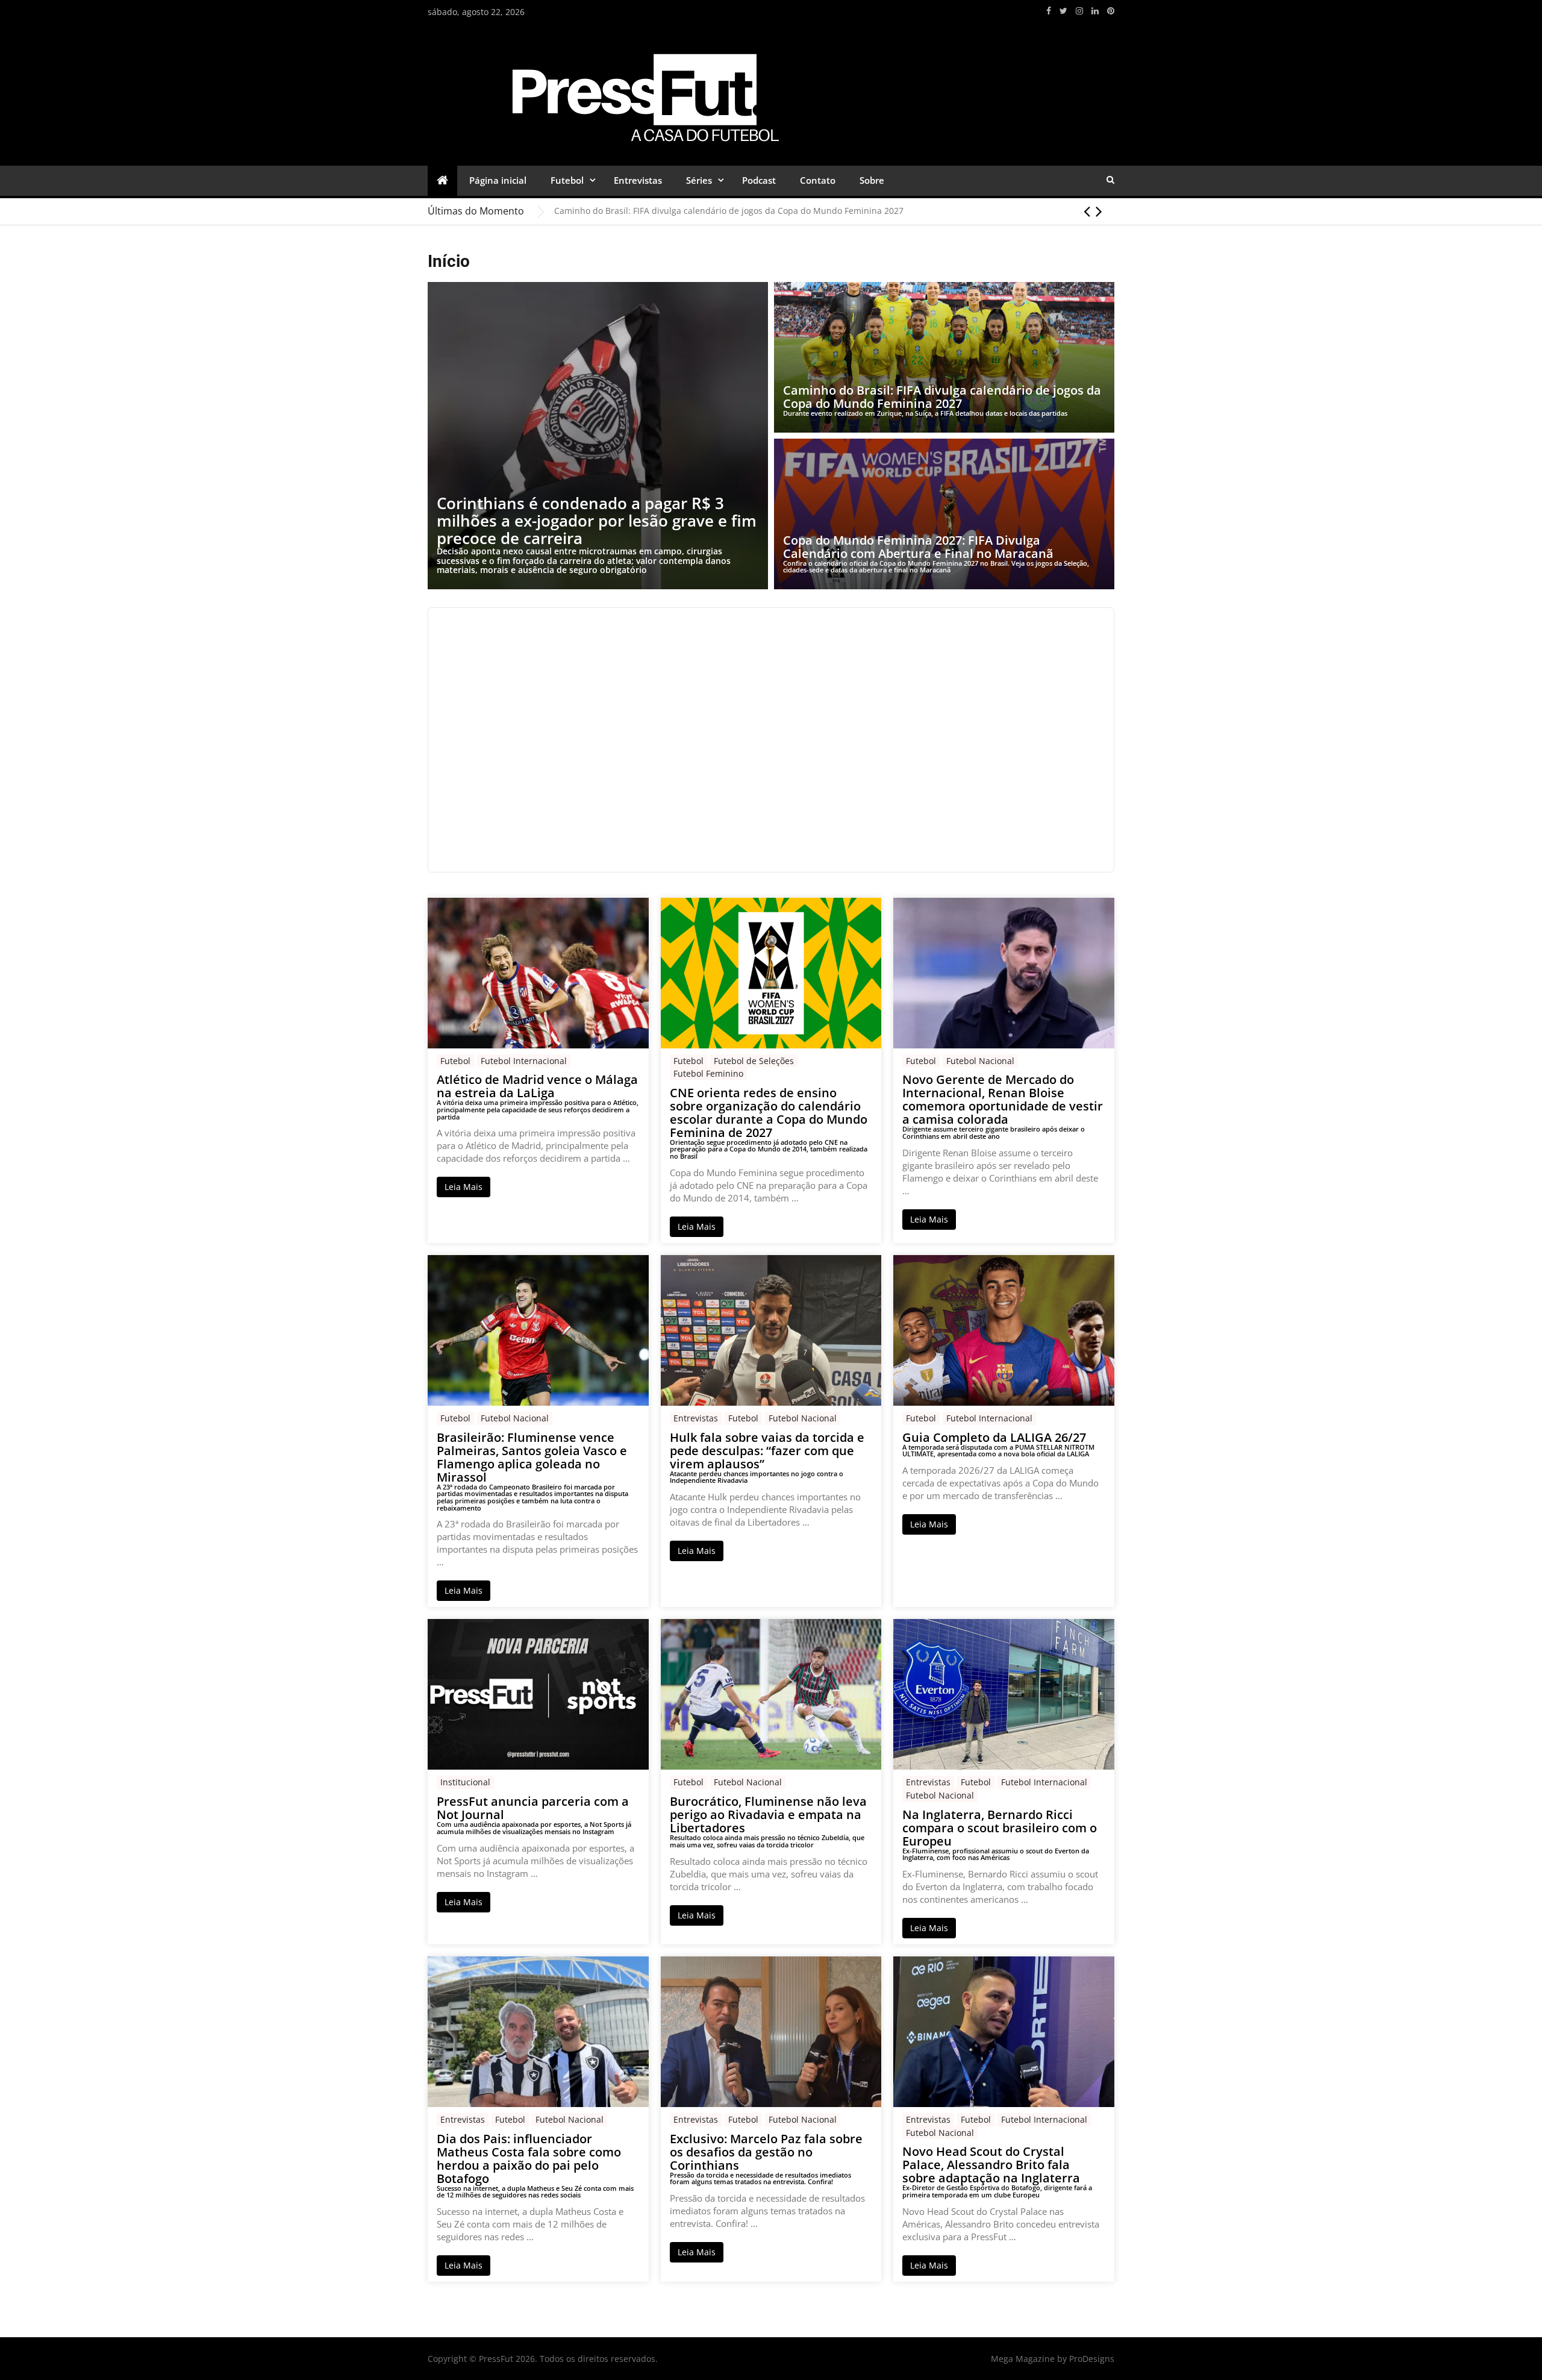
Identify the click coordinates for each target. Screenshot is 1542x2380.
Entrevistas (638, 180)
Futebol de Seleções (754, 1061)
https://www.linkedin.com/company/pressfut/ (1095, 11)
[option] (834, 211)
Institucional (465, 1782)
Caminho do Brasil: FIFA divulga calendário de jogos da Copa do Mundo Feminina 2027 (729, 211)
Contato (818, 180)
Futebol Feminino (708, 1073)
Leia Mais (464, 1187)
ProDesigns (1092, 2359)
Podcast (759, 180)
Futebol (567, 180)
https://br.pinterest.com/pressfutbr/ (1111, 11)
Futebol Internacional (524, 1061)
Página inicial (498, 180)
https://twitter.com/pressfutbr (1063, 11)
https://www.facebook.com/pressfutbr (1049, 11)
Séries (699, 180)
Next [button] (1099, 211)
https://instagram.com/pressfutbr (1079, 11)
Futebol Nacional (980, 1061)
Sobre (872, 180)
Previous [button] (1087, 211)
